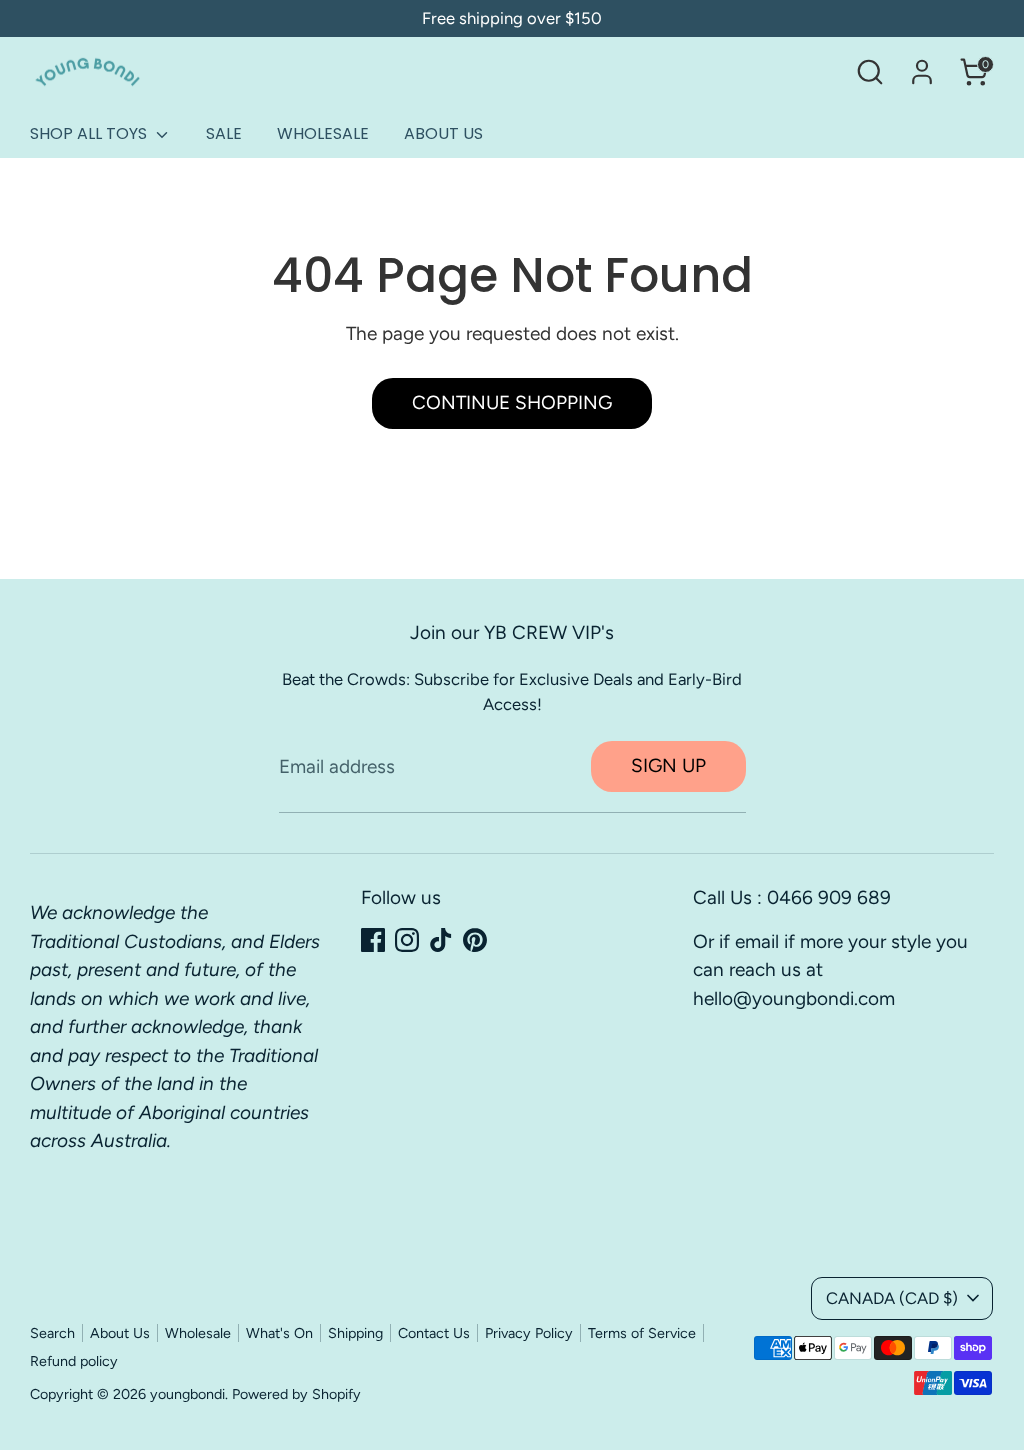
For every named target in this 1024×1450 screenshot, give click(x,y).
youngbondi (187, 1394)
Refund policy (74, 1361)
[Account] (922, 72)
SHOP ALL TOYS (90, 133)
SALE (224, 133)
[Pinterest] (475, 940)
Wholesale (198, 1333)
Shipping (355, 1333)
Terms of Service (642, 1333)
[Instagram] (407, 940)
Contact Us (434, 1333)
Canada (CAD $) (892, 1298)
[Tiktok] (441, 940)
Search (52, 1333)
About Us (120, 1333)
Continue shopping (512, 402)
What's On (279, 1333)
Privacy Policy (529, 1333)
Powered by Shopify (296, 1394)
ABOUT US (443, 133)
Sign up (668, 765)
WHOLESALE (323, 133)
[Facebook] (373, 940)
